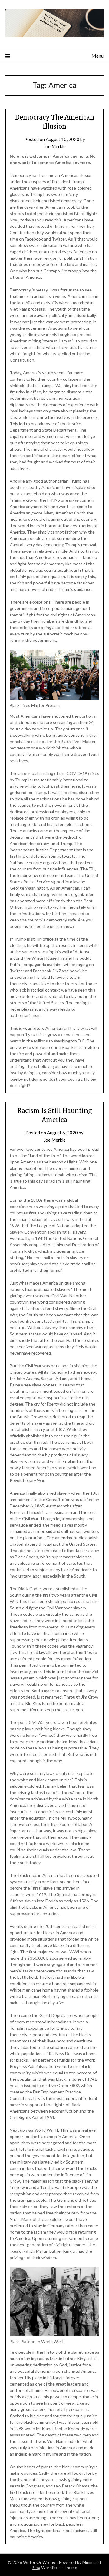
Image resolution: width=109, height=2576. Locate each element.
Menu (97, 56)
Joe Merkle (55, 146)
